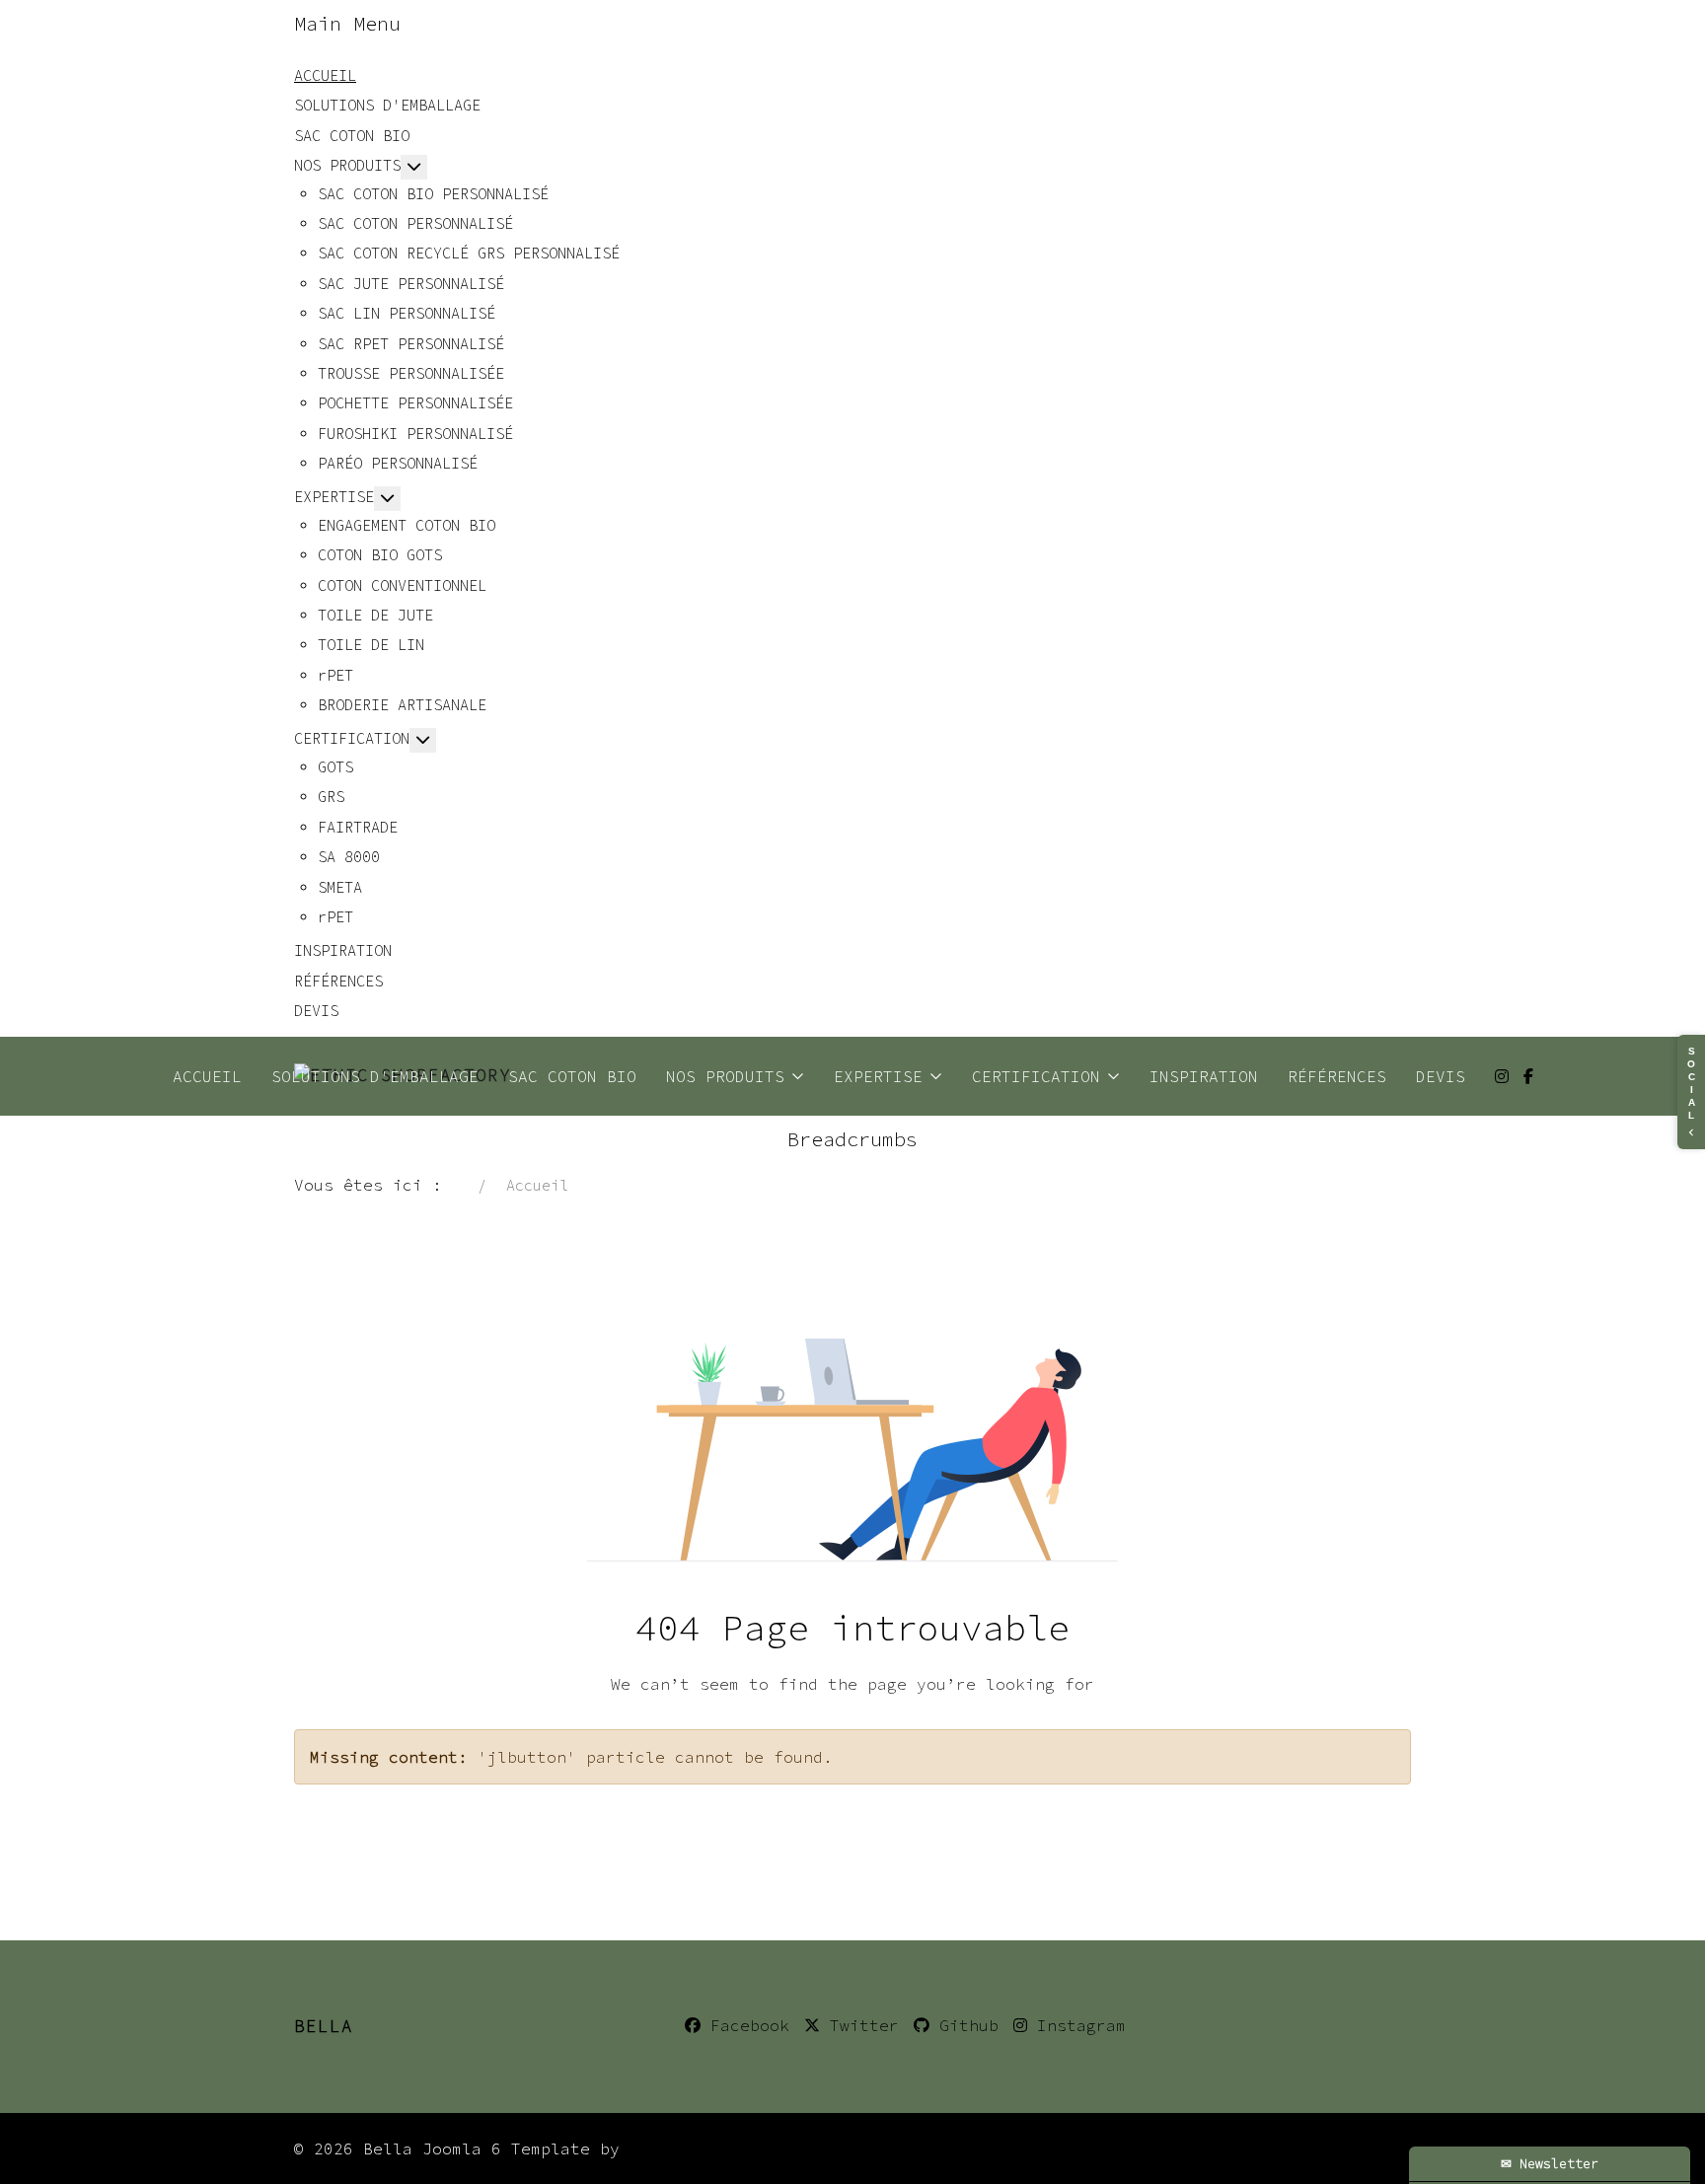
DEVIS (316, 1011)
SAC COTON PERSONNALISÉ (415, 223)
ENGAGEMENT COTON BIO (407, 525)
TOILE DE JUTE (375, 615)
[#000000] (1528, 1076)
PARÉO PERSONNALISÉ (398, 463)
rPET (335, 675)
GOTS (335, 767)
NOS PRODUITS (347, 165)
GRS (331, 797)
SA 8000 (349, 857)
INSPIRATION (343, 950)
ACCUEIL (325, 75)
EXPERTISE (334, 497)
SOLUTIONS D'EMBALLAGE (387, 105)
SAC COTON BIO (352, 136)
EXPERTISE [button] (878, 1076)
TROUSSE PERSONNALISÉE (411, 373)
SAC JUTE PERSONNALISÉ (411, 284)
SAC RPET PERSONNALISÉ (411, 344)
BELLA (324, 2026)
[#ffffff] (1502, 1076)
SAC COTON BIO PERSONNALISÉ (433, 194)
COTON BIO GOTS (380, 555)
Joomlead (669, 2148)
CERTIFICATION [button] (1036, 1076)
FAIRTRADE (358, 827)
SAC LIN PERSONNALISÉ (407, 313)
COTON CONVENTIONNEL (402, 585)
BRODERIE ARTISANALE (402, 705)
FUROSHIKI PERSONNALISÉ (415, 434)
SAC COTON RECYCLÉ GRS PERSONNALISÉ (469, 253)
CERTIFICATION (352, 738)
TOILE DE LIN (371, 645)
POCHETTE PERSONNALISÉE (415, 403)
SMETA (340, 887)
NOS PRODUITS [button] (725, 1076)
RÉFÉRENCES (338, 981)
